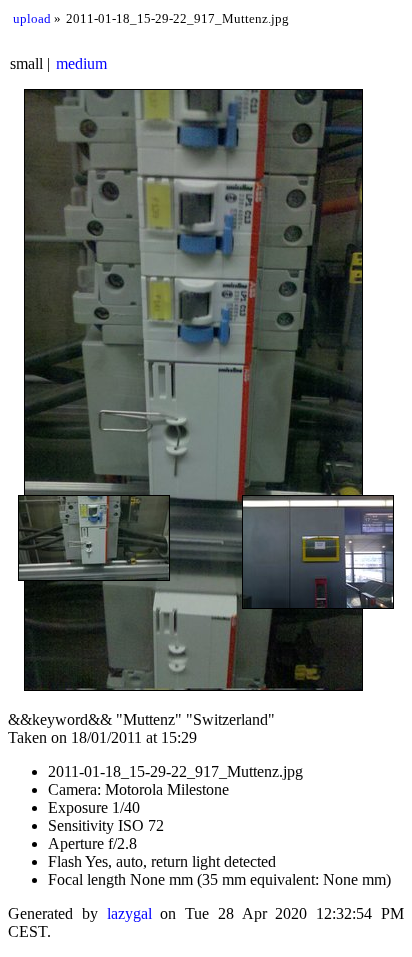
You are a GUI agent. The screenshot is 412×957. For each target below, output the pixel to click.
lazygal (129, 913)
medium (81, 63)
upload (32, 18)
